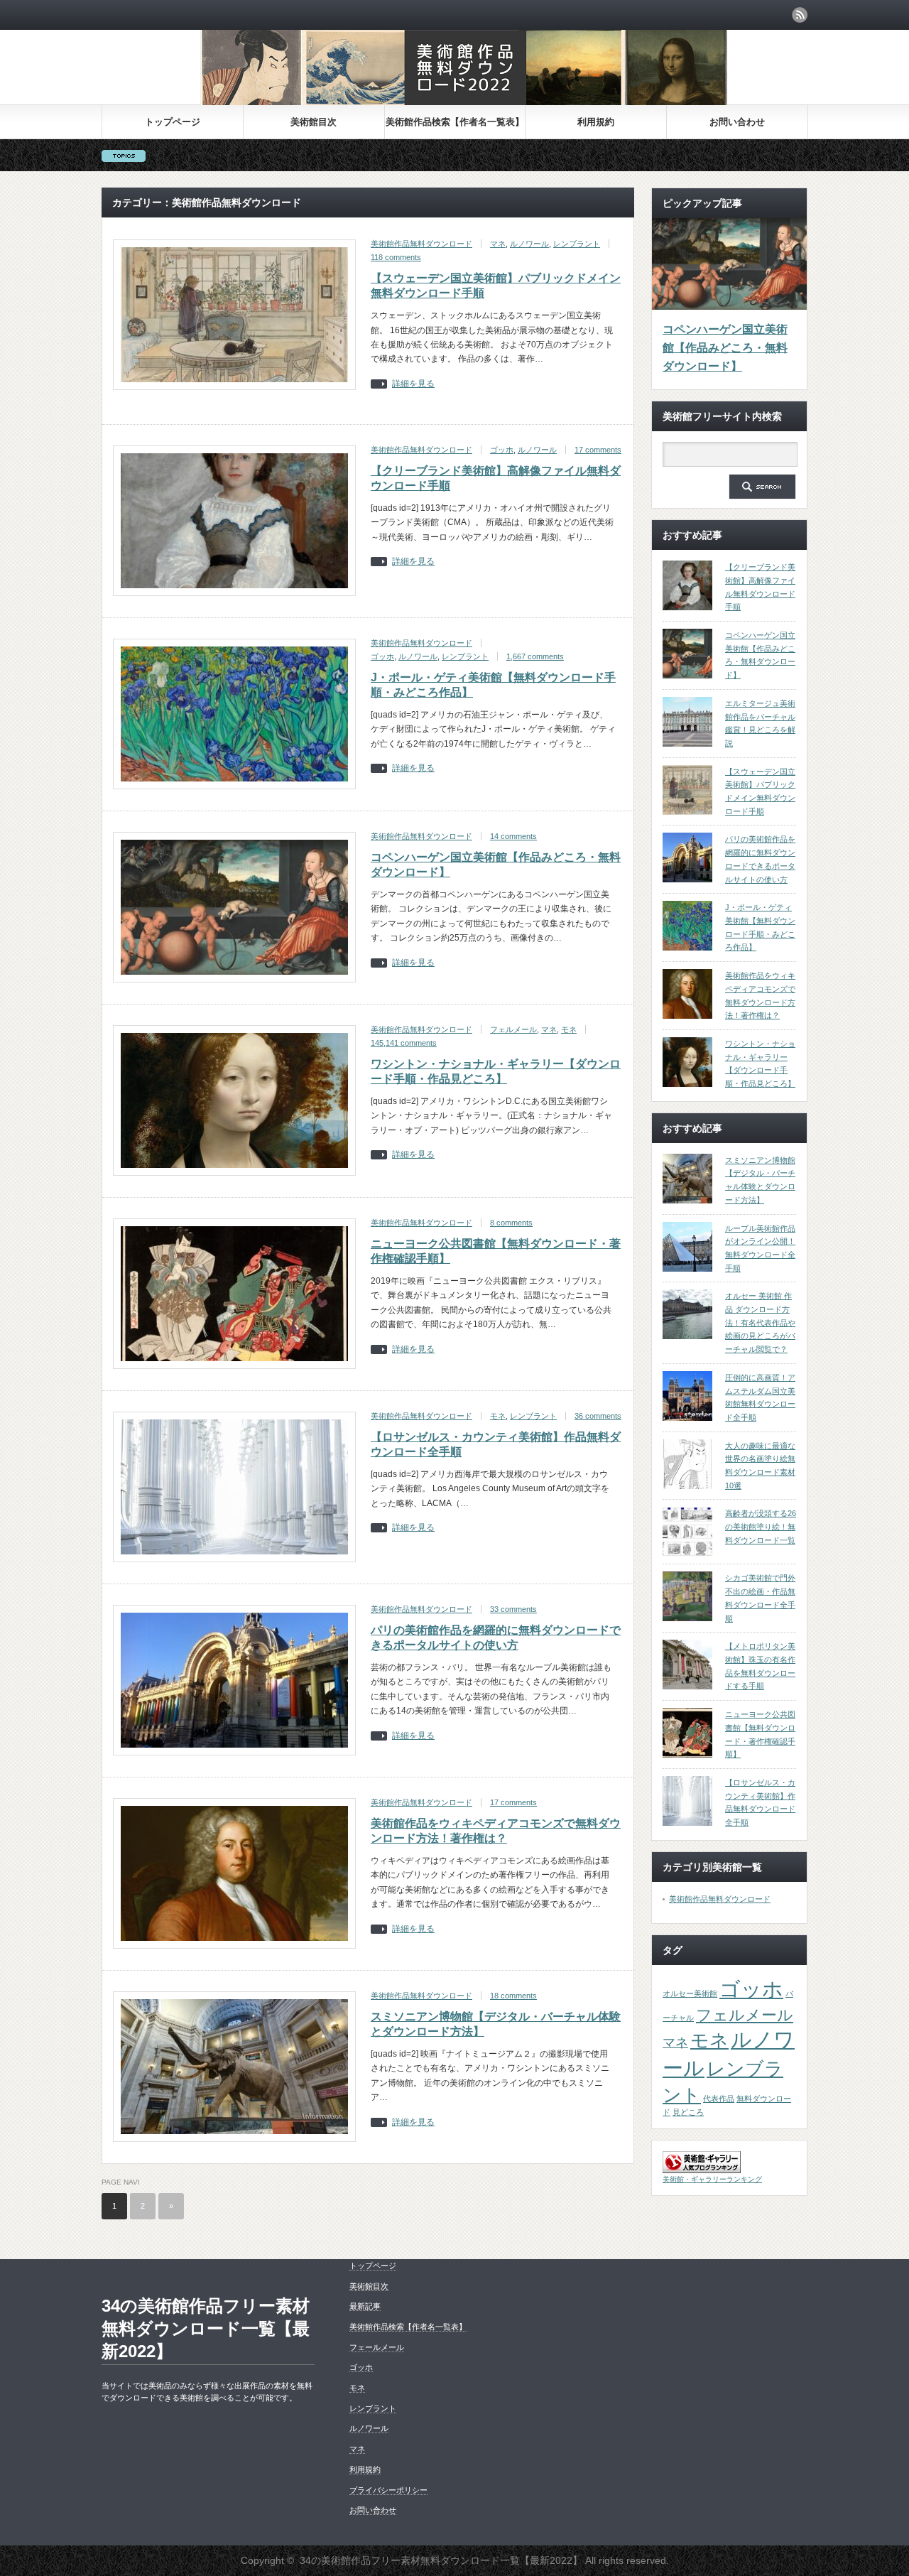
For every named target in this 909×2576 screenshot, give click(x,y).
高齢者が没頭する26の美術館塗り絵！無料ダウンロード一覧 (761, 1526)
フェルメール (513, 1029)
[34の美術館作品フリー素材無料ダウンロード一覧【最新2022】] (464, 101)
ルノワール (529, 244)
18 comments (513, 1996)
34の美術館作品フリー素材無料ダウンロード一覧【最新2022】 (206, 2328)
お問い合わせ (737, 122)
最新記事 (365, 2306)
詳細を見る (413, 384)
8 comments (511, 1223)
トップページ (173, 122)
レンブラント (577, 244)
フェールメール (377, 2347)
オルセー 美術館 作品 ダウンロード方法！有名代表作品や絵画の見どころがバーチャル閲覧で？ (760, 1322)
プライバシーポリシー (388, 2490)
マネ (498, 244)
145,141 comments (404, 1043)
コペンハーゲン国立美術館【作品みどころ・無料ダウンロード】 (725, 347)
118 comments (396, 257)
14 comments (513, 836)
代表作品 (719, 2099)
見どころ (688, 2112)
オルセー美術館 (690, 1993)
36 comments (598, 1416)
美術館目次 (314, 122)
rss (800, 15)
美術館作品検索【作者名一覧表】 (455, 122)
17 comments (598, 450)
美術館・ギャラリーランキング (712, 2179)
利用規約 (596, 122)
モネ (569, 1029)
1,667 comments (535, 656)
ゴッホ (502, 450)
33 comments (513, 1609)
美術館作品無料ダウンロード (421, 244)
